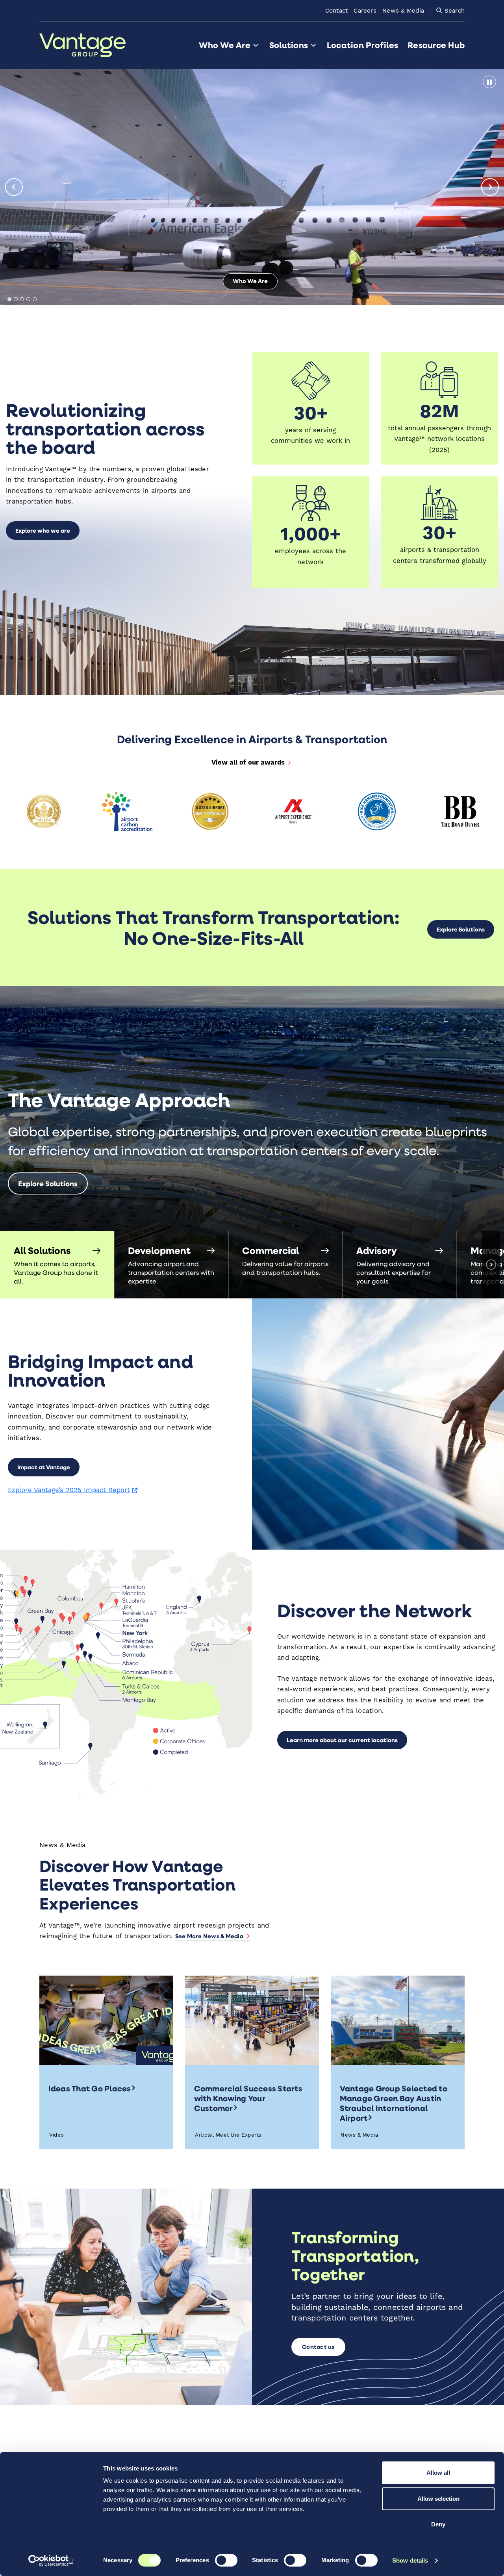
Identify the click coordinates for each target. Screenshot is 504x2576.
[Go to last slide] (14, 187)
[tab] (9, 299)
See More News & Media (209, 1936)
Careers (365, 11)
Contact (337, 11)
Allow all (438, 2473)
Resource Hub (436, 45)
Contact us (318, 2347)
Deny (438, 2524)
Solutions (289, 45)
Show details (410, 2560)
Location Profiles (362, 45)
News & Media (403, 11)
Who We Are (224, 45)
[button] (57, 1265)
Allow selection (438, 2499)
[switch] (226, 2560)
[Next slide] (490, 187)
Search (453, 11)
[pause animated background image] (489, 82)
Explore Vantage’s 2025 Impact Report (73, 1490)
